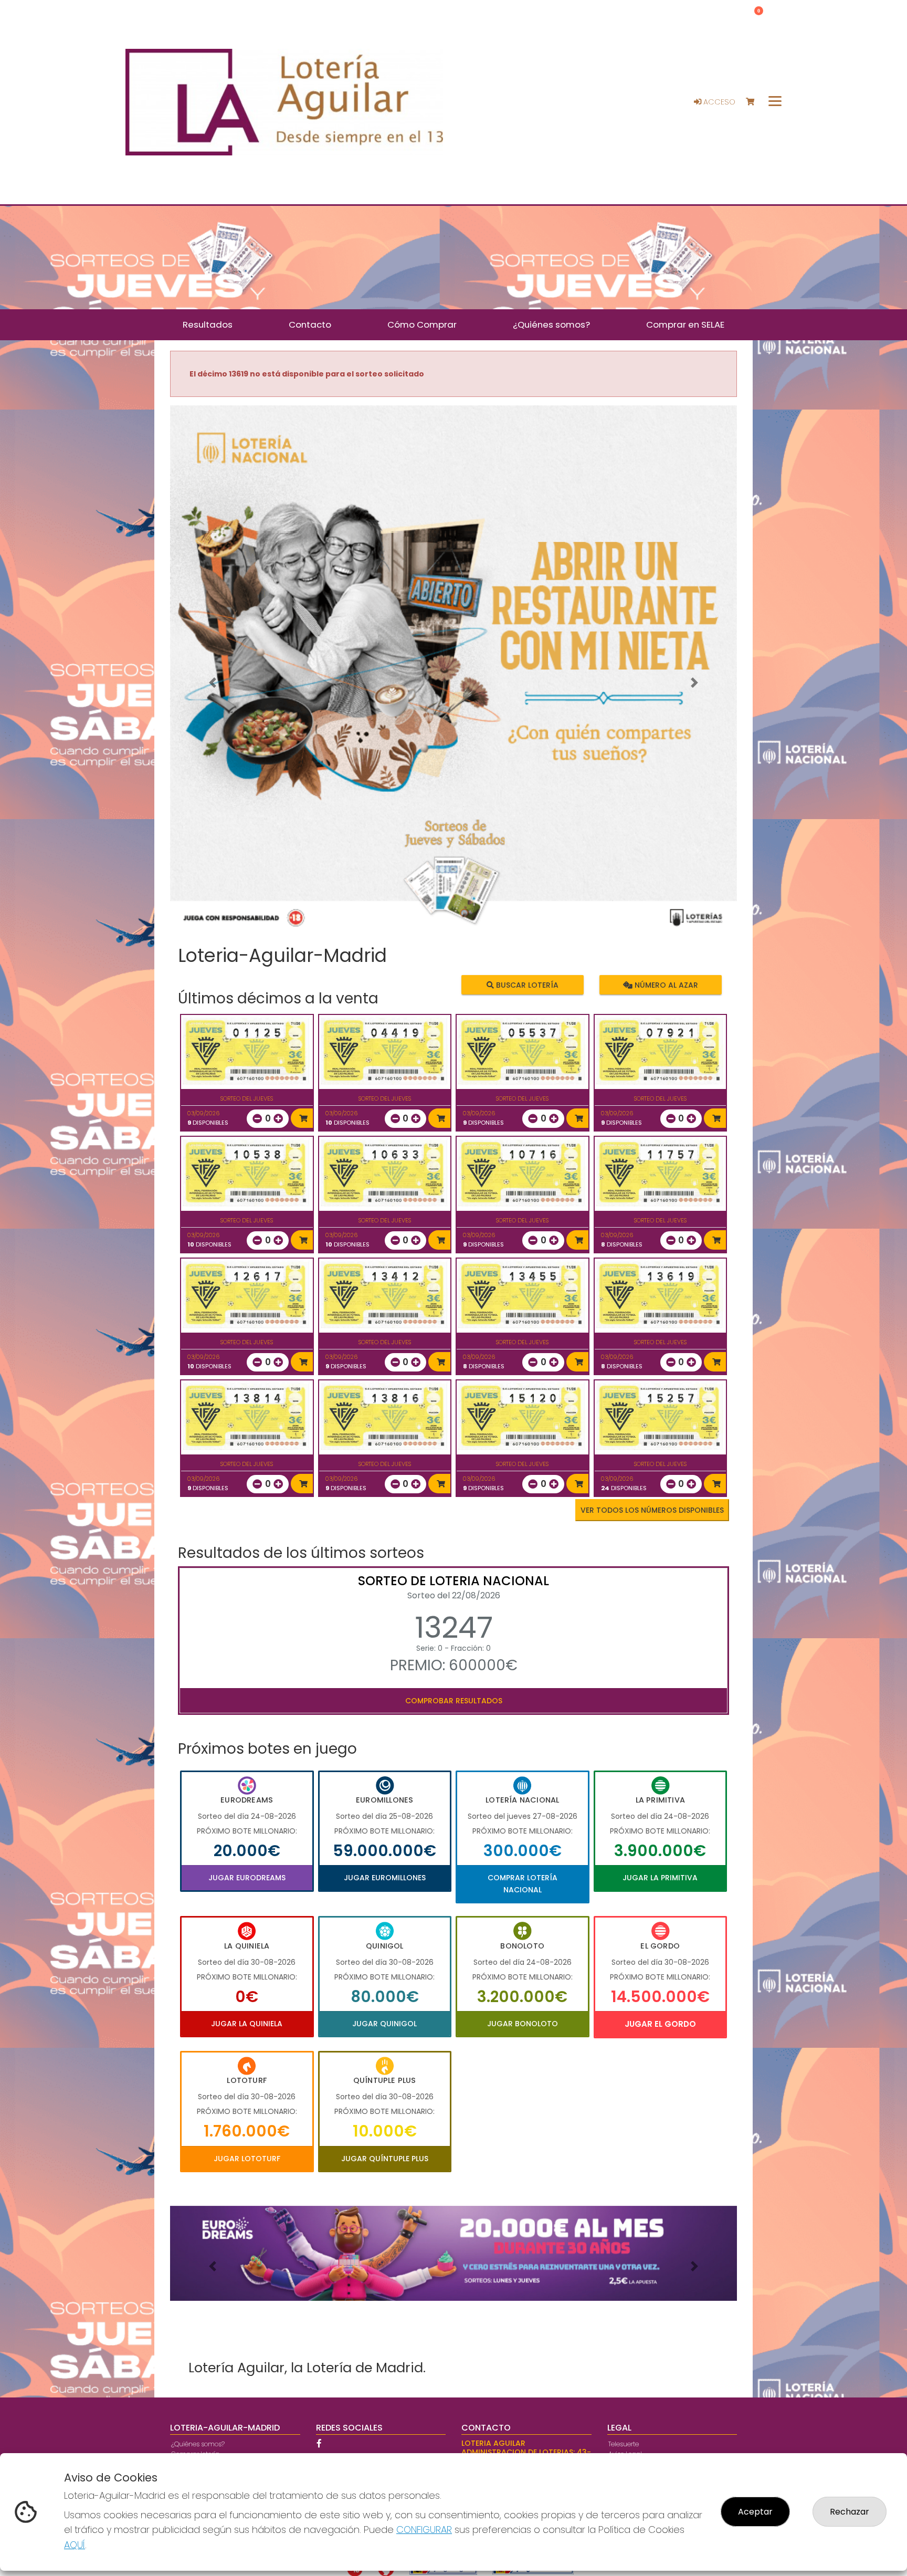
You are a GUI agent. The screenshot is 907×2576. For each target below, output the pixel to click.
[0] (755, 102)
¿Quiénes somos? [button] (551, 324)
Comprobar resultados (454, 1701)
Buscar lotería (526, 985)
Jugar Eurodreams (247, 1878)
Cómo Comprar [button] (422, 324)
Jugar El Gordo (660, 2024)
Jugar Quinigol (384, 2024)
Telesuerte (624, 2444)
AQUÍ (75, 2545)
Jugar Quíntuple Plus (385, 2159)
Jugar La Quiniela (247, 2024)
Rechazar (850, 2512)
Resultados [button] (208, 324)
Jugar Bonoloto (523, 2024)
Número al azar (665, 985)
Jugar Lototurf (247, 2159)
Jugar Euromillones (385, 1878)
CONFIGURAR (424, 2530)
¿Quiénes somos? (198, 2444)
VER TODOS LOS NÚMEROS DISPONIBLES (652, 1510)
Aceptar (755, 2512)
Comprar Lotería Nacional (523, 1883)
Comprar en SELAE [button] (685, 324)
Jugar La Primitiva (660, 1878)
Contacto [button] (310, 324)
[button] (213, 683)
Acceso (718, 102)
